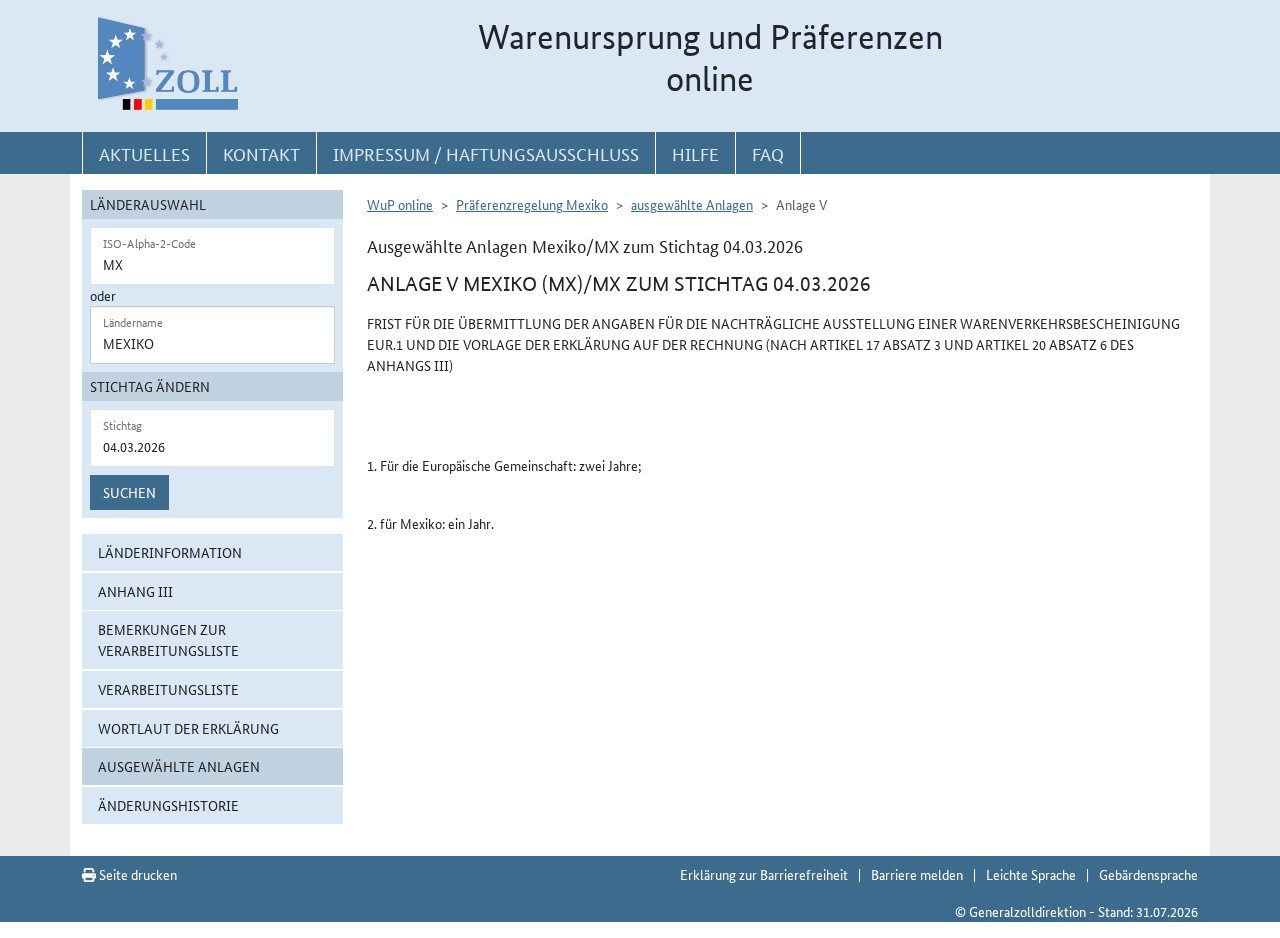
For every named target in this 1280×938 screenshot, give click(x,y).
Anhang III (135, 591)
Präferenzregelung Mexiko (532, 204)
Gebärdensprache (1148, 874)
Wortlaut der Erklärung (188, 728)
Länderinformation (170, 552)
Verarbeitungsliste (168, 689)
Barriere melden (917, 874)
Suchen (129, 492)
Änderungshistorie (168, 805)
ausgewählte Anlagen (179, 766)
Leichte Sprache (1031, 874)
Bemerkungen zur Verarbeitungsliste (168, 639)
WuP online (400, 204)
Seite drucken (136, 874)
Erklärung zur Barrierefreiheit (764, 874)
